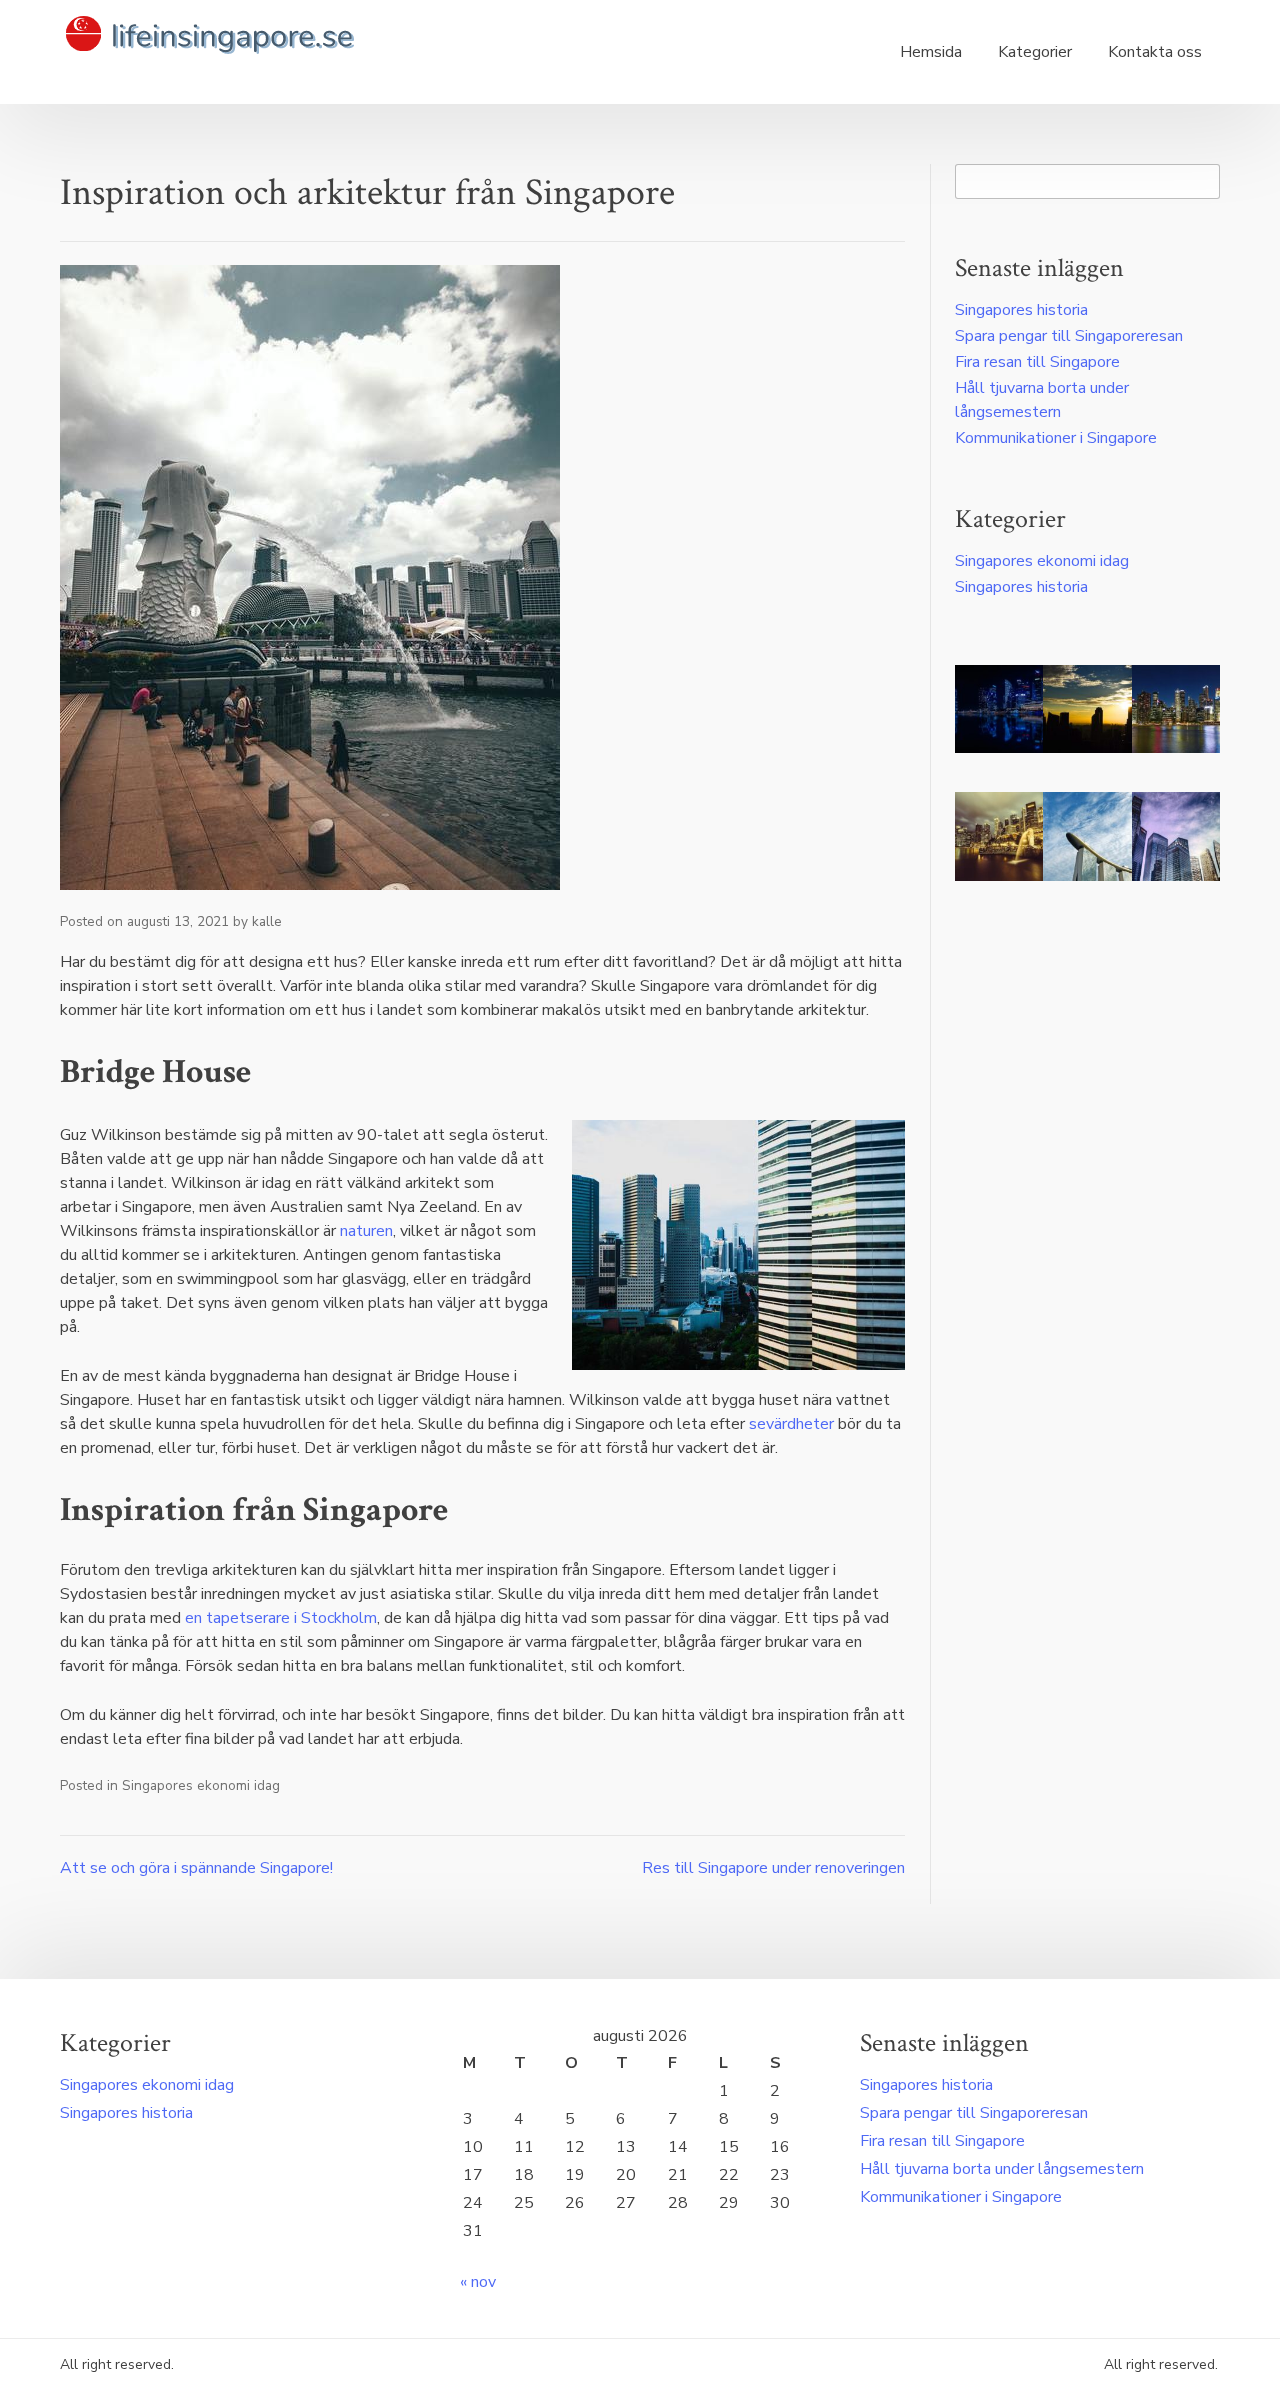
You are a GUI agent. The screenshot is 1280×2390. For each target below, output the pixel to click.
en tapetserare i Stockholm (281, 1618)
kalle (267, 921)
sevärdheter (791, 1424)
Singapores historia (1021, 310)
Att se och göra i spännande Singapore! (196, 1868)
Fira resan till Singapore (1037, 362)
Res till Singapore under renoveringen (773, 1868)
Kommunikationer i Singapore (1056, 438)
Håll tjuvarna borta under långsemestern (1002, 2169)
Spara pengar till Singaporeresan (1069, 336)
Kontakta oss (1155, 52)
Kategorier (1035, 52)
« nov (478, 2282)
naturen (366, 1231)
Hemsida (931, 52)
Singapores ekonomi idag (201, 1785)
